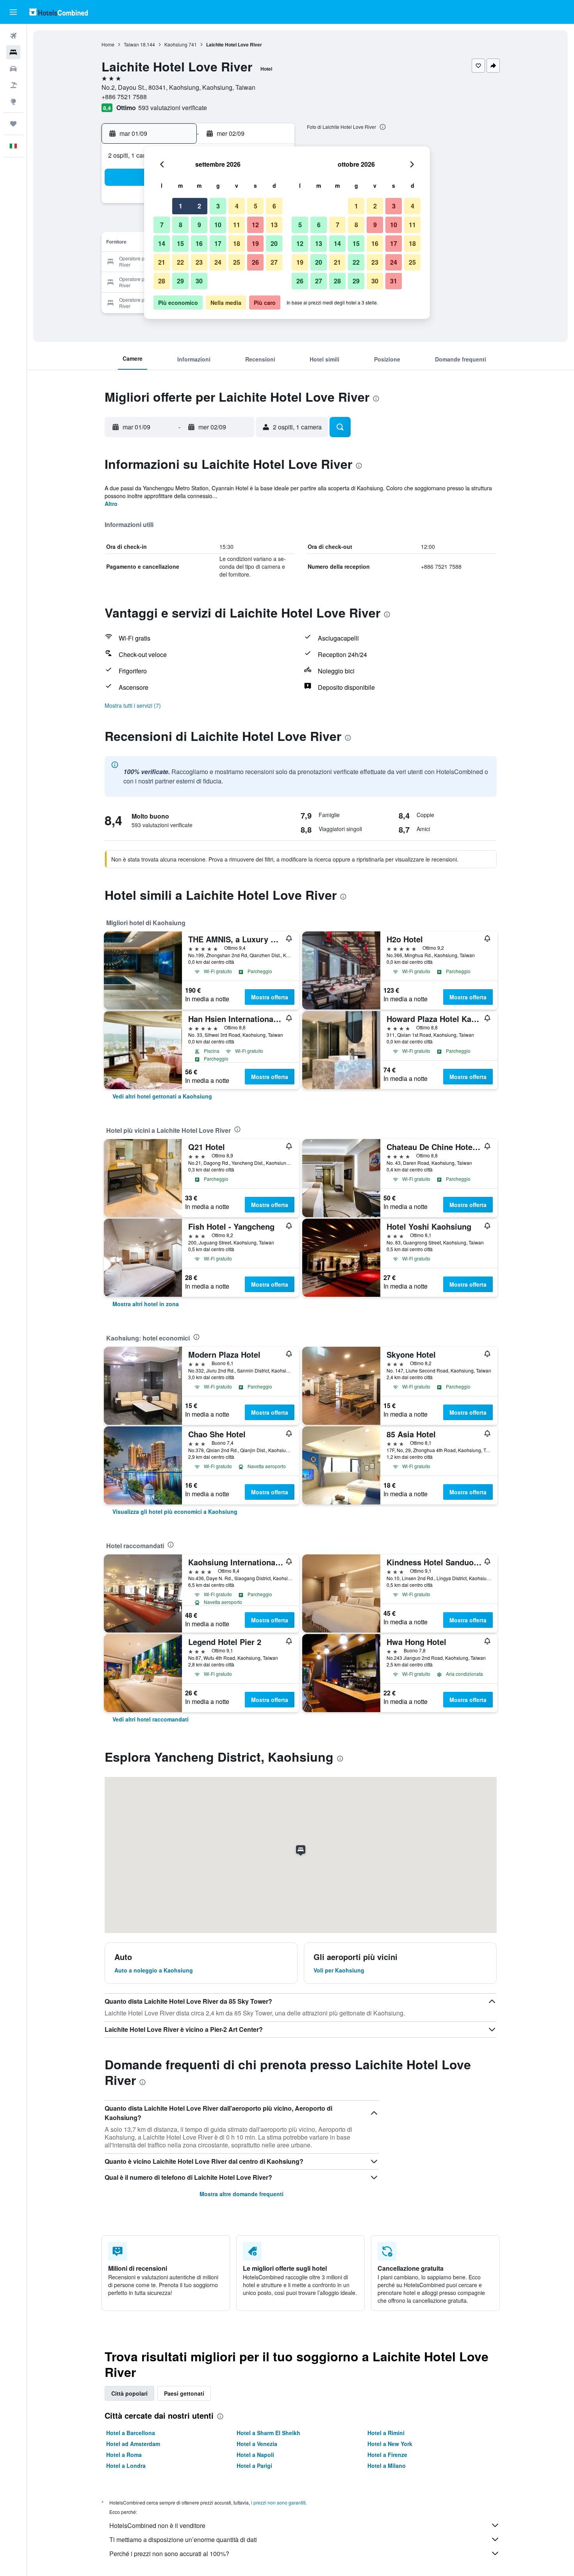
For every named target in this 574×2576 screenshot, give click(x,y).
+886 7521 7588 (124, 97)
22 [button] (180, 262)
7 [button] (162, 225)
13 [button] (274, 225)
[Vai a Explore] (13, 101)
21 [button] (162, 262)
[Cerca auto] (13, 69)
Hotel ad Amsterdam (133, 2444)
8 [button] (181, 225)
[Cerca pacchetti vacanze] (13, 85)
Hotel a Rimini (386, 2433)
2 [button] (199, 206)
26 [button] (255, 262)
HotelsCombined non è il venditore (157, 2525)
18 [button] (237, 243)
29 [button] (180, 281)
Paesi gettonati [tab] (184, 2393)
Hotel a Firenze (387, 2455)
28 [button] (162, 281)
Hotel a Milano (387, 2466)
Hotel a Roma (124, 2455)
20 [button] (274, 243)
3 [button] (218, 206)
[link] (162, 1096)
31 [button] (394, 281)
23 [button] (199, 262)
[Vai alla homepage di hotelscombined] (59, 12)
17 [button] (218, 243)
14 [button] (162, 243)
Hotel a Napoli (255, 2455)
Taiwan (131, 44)
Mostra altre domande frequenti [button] (242, 2194)
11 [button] (237, 225)
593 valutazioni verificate (173, 108)
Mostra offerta (270, 997)
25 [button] (237, 262)
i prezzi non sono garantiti (278, 2502)
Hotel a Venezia (257, 2444)
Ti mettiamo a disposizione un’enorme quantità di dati (183, 2540)
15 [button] (180, 243)
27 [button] (274, 262)
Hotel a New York (390, 2444)
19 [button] (255, 243)
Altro (111, 504)
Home (108, 44)
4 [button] (237, 206)
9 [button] (199, 225)
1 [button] (181, 206)
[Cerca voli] (13, 36)
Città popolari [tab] (129, 2393)
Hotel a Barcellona (131, 2433)
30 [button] (199, 281)
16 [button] (199, 243)
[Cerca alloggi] (13, 52)
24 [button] (218, 262)
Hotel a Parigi (254, 2466)
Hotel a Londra (126, 2466)
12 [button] (255, 225)
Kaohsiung (176, 44)
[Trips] (13, 124)
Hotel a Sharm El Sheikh (268, 2433)
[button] (13, 12)
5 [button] (256, 206)
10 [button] (218, 225)
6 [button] (274, 206)
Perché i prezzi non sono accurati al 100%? (169, 2554)
